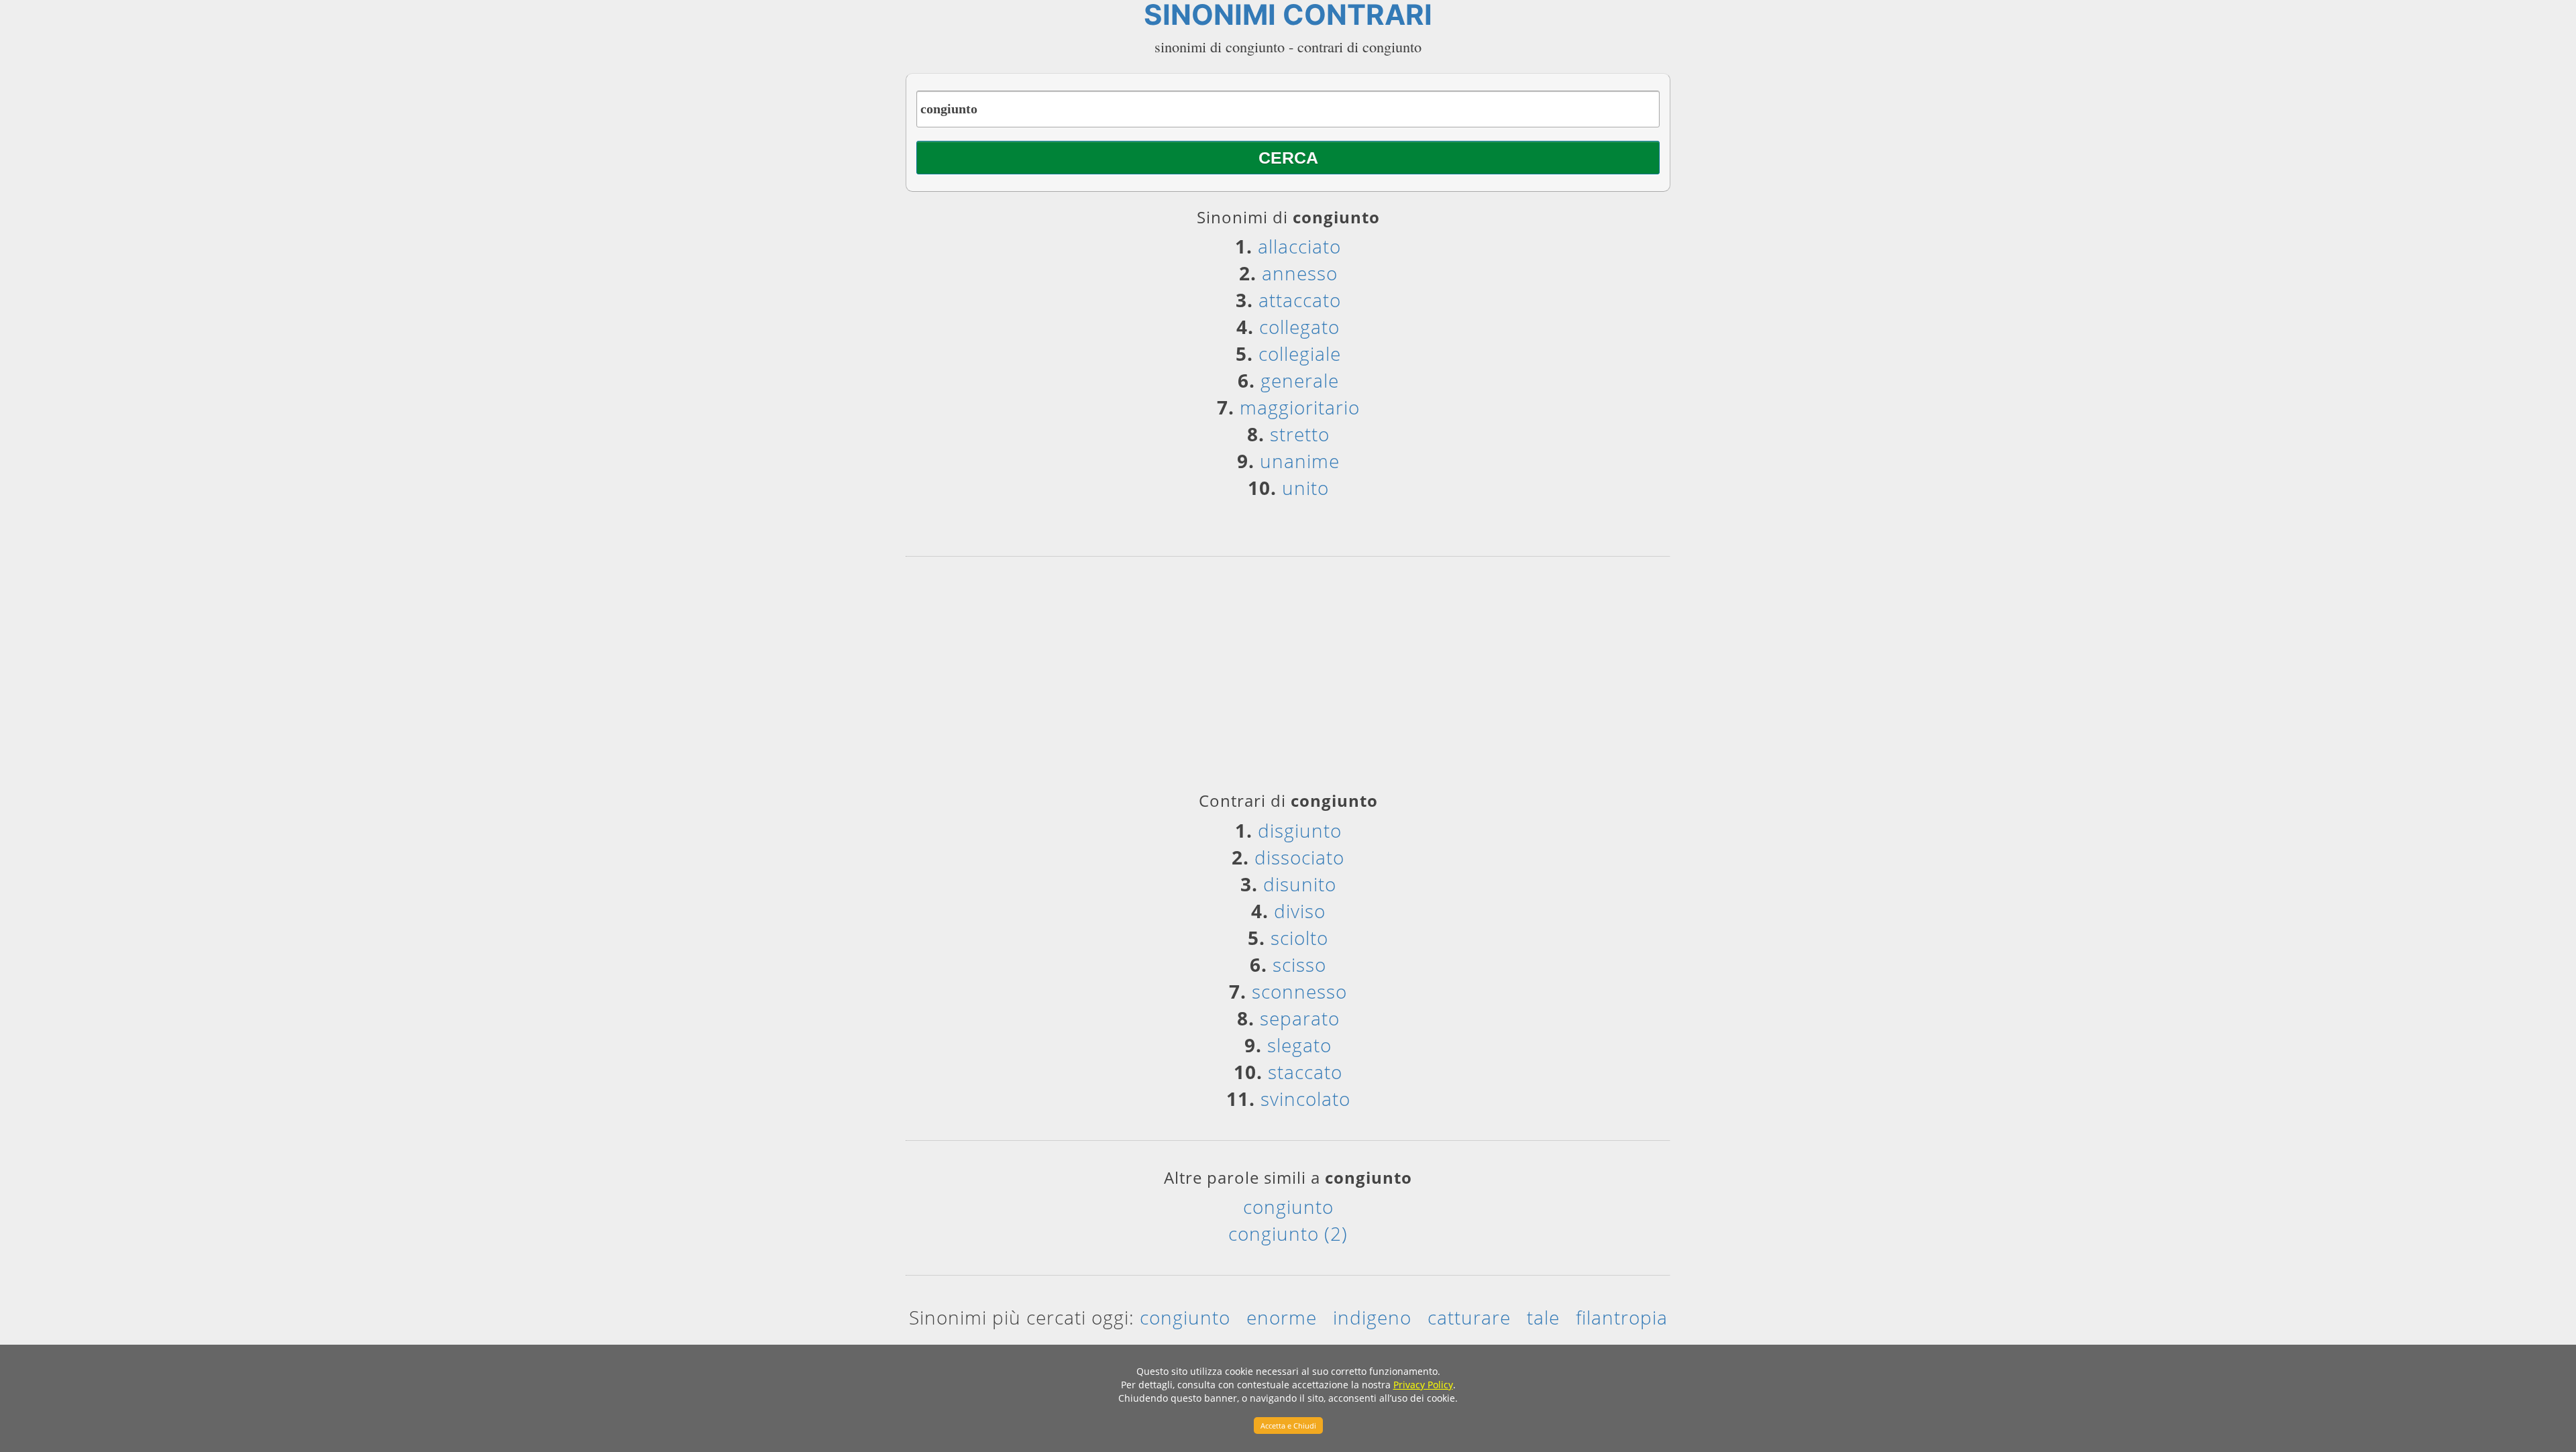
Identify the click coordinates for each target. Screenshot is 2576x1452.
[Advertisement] (1288, 679)
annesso (1300, 273)
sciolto (1299, 938)
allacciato (1299, 246)
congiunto (1288, 1207)
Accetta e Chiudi (1288, 1426)
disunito (1300, 884)
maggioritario (1300, 407)
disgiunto (1300, 830)
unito (1305, 488)
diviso (1300, 911)
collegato (1299, 327)
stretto (1300, 434)
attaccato (1300, 300)
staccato (1305, 1072)
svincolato (1305, 1099)
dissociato (1299, 857)
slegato (1299, 1045)
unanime (1300, 461)
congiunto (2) (1288, 1233)
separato (1300, 1018)
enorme (1282, 1317)
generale (1300, 380)
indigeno (1372, 1317)
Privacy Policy (1423, 1385)
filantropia (1622, 1317)
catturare (1469, 1317)
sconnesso (1299, 991)
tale (1543, 1317)
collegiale (1300, 353)
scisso (1299, 964)
